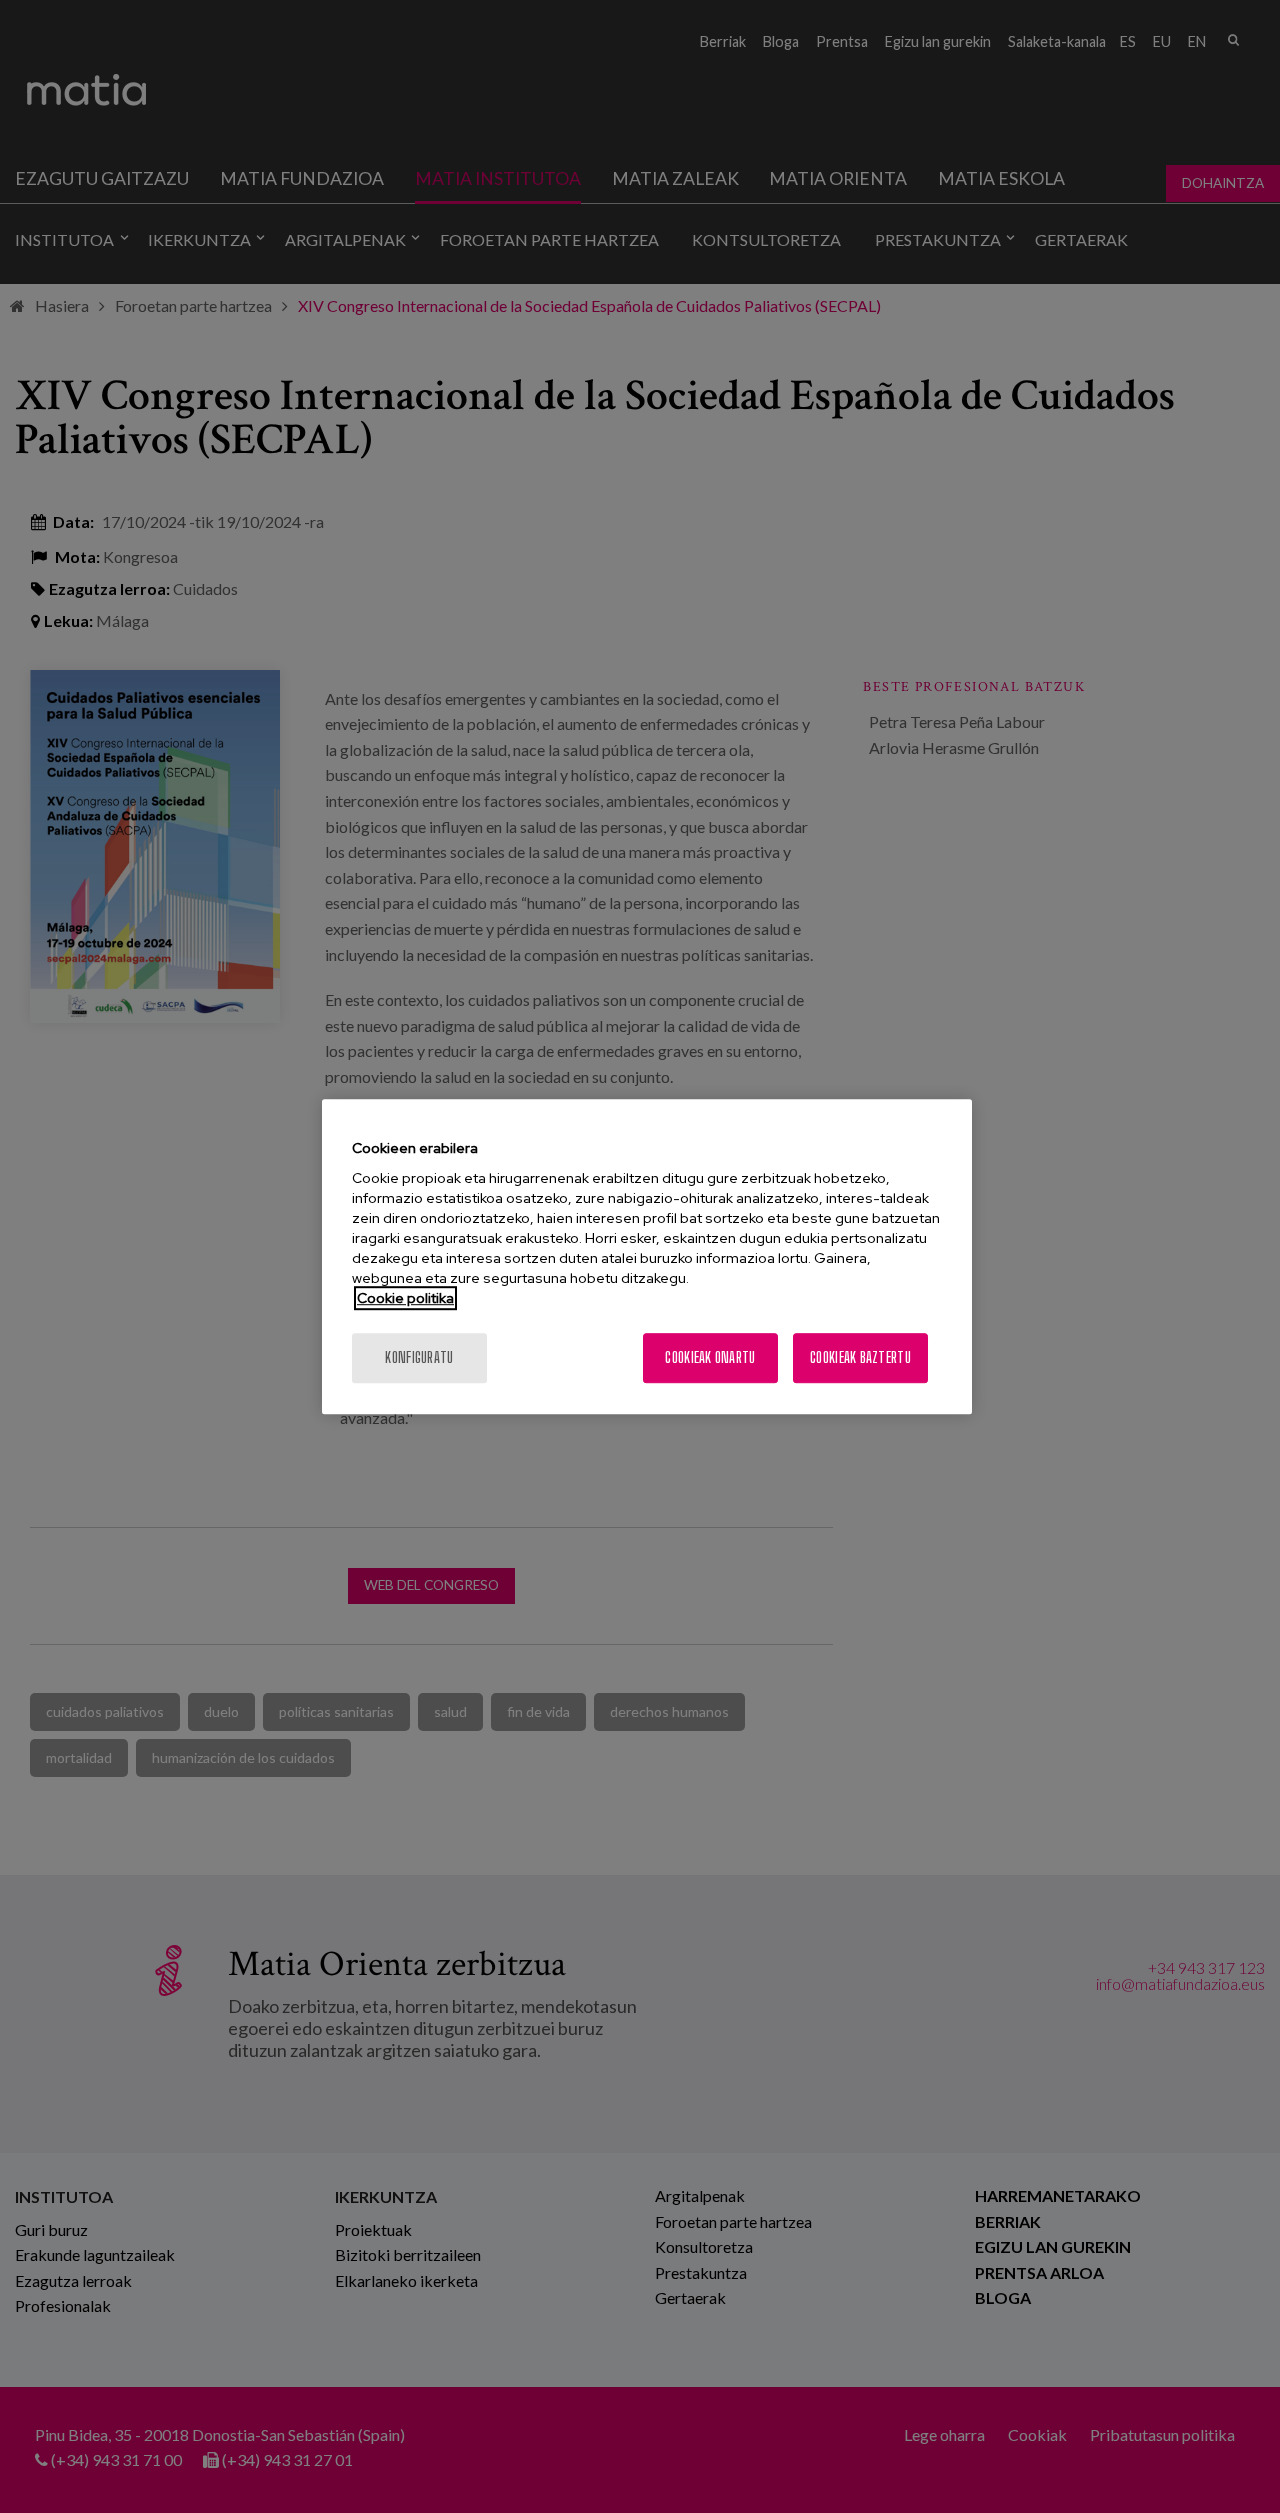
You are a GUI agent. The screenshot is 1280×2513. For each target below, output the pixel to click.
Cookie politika (405, 1298)
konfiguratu (419, 1357)
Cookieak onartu (710, 1357)
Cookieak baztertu (860, 1357)
